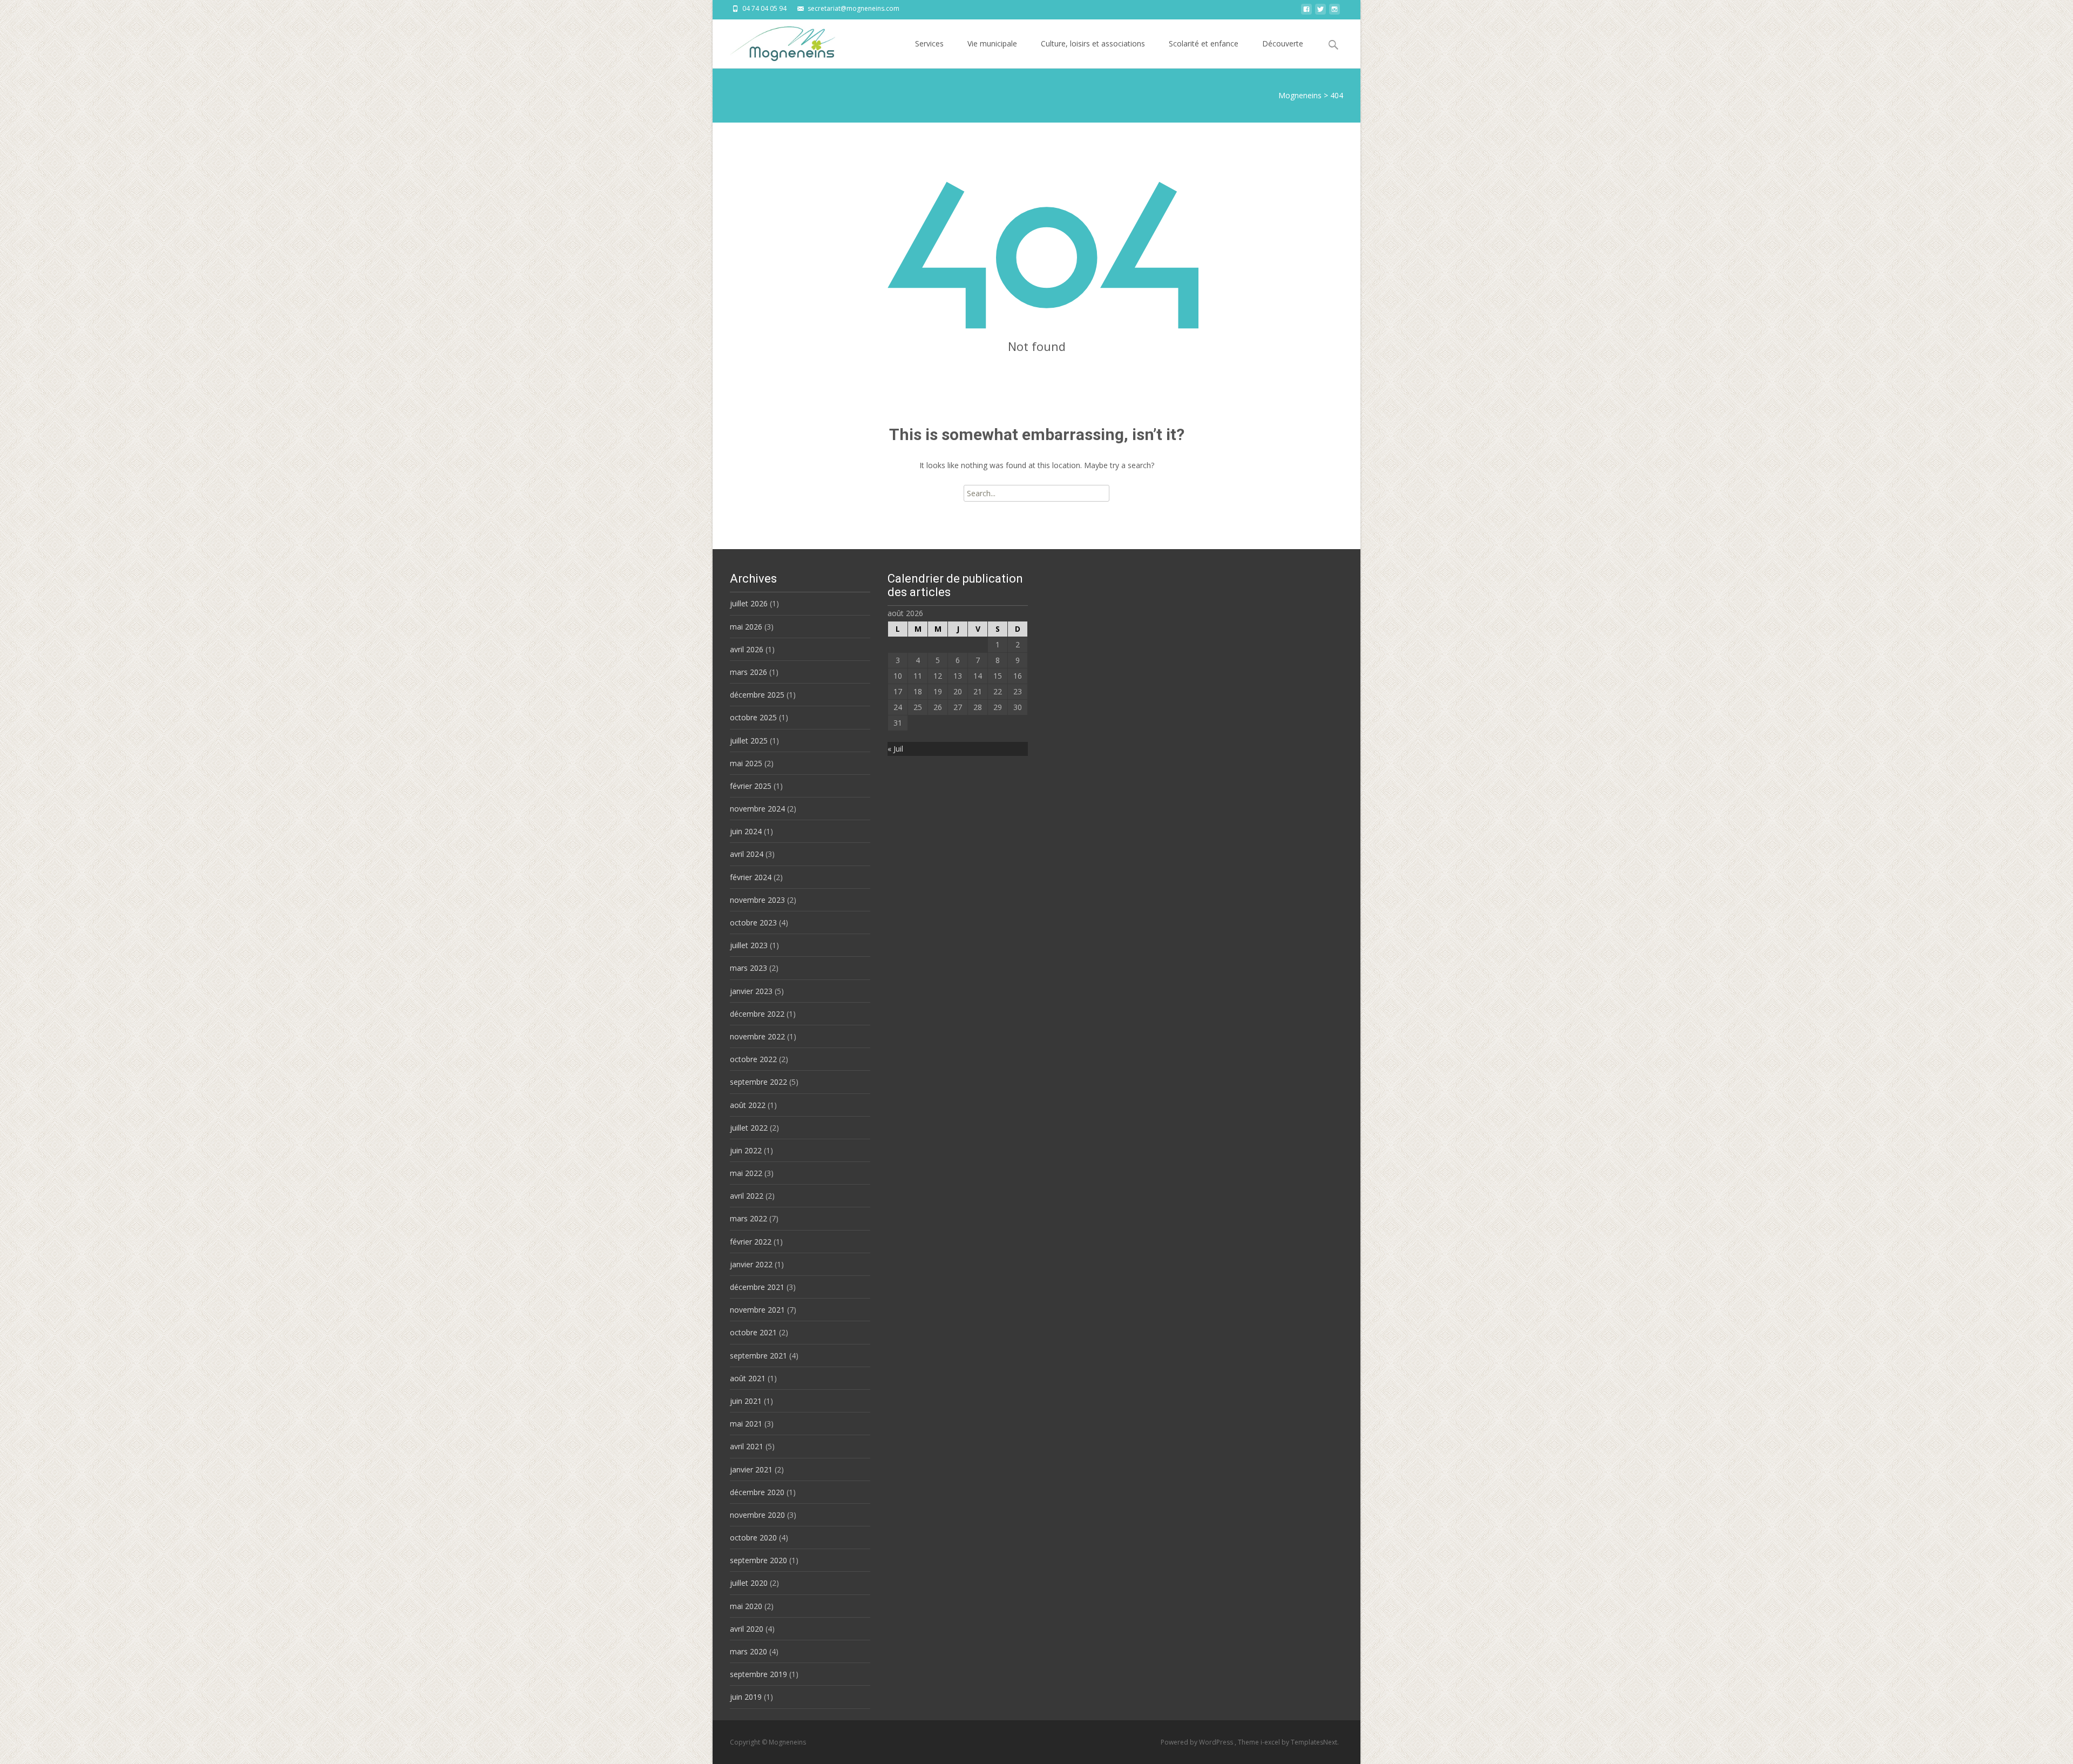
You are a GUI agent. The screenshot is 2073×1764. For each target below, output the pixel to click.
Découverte (1283, 43)
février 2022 (751, 1242)
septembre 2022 (758, 1082)
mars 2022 (748, 1218)
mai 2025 (746, 763)
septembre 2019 (758, 1674)
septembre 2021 (758, 1356)
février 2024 (751, 877)
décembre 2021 (757, 1287)
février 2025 (751, 786)
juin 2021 (746, 1401)
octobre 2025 (753, 717)
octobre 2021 (753, 1332)
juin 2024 (746, 831)
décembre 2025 (757, 695)
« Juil (895, 749)
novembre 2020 (757, 1515)
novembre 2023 (757, 900)
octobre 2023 (753, 922)
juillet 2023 (749, 945)
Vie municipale (992, 43)
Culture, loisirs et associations (1093, 43)
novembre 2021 (757, 1310)
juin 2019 (746, 1697)
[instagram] (1334, 12)
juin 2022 (746, 1150)
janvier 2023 (751, 991)
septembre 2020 (758, 1560)
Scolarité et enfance (1204, 43)
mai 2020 (746, 1606)
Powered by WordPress (1198, 1742)
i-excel (1271, 1742)
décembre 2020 (757, 1492)
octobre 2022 (753, 1059)
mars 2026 (748, 672)
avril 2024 (747, 854)
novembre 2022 (757, 1036)
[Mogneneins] (774, 41)
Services (929, 43)
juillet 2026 (749, 603)
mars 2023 (748, 968)
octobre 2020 (753, 1537)
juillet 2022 (749, 1128)
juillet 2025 (749, 741)
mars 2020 (748, 1651)
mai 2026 (746, 627)
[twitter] (1320, 12)
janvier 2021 (751, 1469)
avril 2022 (747, 1196)
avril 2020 (747, 1629)
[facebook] (1306, 12)
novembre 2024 (757, 809)
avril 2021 (747, 1446)
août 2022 (748, 1105)
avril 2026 (747, 649)
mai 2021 (746, 1424)
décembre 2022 (757, 1014)
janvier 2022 (751, 1264)
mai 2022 (746, 1173)
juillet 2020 (749, 1583)
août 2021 (748, 1378)
